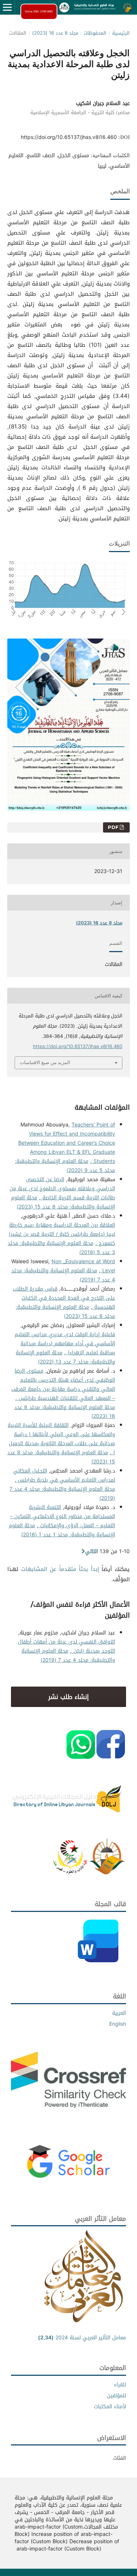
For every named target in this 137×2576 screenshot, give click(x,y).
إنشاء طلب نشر (68, 1697)
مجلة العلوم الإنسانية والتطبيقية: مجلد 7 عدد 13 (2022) (65, 1357)
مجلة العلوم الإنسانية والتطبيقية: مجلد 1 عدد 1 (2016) (62, 1530)
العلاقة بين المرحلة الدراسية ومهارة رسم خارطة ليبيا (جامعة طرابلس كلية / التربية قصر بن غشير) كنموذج (62, 1234)
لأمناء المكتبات (110, 2407)
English (118, 2024)
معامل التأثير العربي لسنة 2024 (82, 2338)
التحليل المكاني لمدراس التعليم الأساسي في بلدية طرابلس (64, 1475)
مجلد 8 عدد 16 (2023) (55, 33)
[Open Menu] (7, 7)
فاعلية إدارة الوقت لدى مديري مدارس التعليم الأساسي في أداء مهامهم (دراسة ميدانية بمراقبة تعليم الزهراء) (65, 1344)
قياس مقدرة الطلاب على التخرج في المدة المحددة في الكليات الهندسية (64, 1298)
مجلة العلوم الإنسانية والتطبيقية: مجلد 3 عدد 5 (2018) (61, 1248)
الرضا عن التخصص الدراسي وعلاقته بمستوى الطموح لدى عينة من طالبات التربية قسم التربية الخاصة (62, 1189)
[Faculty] (70, 1873)
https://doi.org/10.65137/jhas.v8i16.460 (69, 137)
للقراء (120, 2385)
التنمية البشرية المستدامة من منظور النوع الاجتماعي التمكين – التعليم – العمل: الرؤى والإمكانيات (62, 1516)
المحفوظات (95, 33)
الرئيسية (121, 33)
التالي (92, 1551)
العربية (119, 2013)
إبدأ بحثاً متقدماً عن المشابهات (60, 1569)
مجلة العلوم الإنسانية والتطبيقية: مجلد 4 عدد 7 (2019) (63, 1275)
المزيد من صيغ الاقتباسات (45, 1062)
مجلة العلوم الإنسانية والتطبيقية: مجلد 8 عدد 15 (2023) (63, 1202)
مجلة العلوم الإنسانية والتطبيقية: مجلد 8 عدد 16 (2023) (65, 1412)
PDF (114, 827)
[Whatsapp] (81, 1757)
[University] (107, 1873)
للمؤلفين (117, 2396)
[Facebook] (111, 1757)
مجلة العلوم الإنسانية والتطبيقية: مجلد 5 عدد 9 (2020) (65, 1166)
